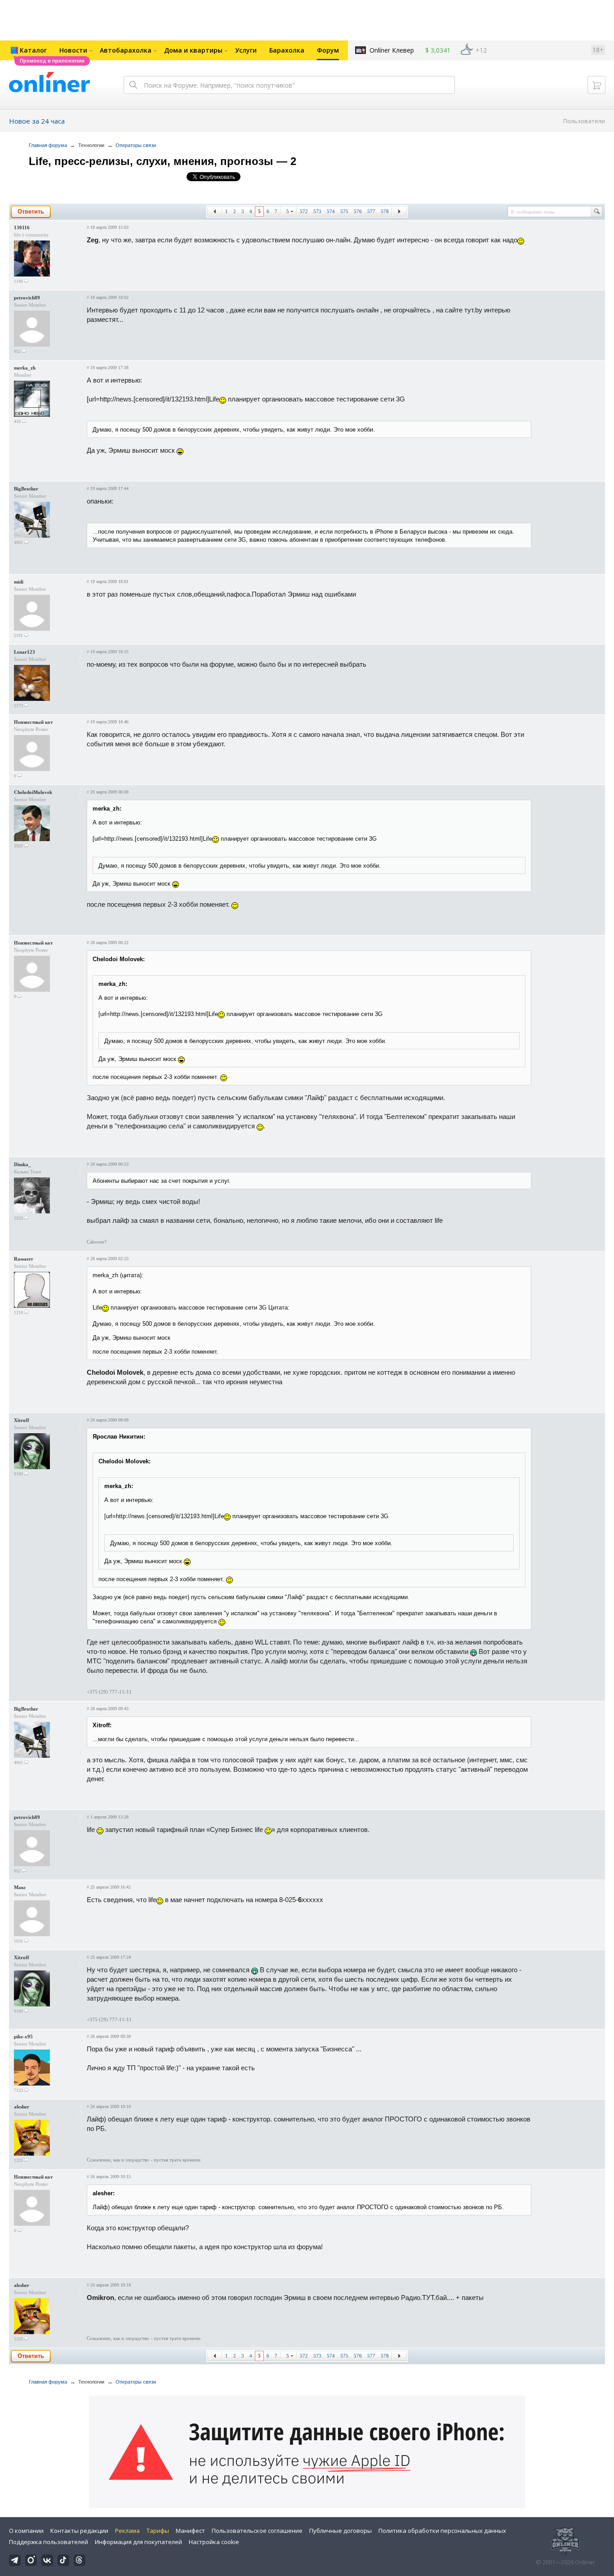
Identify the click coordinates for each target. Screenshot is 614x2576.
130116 (22, 227)
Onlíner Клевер (392, 50)
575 (344, 211)
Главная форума (48, 145)
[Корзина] (596, 85)
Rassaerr (24, 1259)
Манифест (190, 2531)
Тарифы (158, 2531)
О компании (26, 2531)
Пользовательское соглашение (257, 2531)
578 (385, 211)
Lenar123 (24, 652)
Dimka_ (22, 1164)
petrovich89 (27, 298)
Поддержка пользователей (49, 2542)
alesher (22, 2107)
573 (317, 211)
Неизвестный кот (33, 722)
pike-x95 (23, 2037)
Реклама (127, 2531)
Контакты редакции (79, 2531)
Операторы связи (136, 145)
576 (358, 211)
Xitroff (22, 1420)
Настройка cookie (214, 2542)
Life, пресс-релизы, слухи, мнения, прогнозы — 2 (162, 161)
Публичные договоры (340, 2531)
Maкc (20, 1887)
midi (19, 582)
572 (304, 211)
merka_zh (25, 368)
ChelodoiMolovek (33, 792)
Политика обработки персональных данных (442, 2531)
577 (371, 211)
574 (331, 211)
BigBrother (26, 489)
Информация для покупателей (138, 2542)
